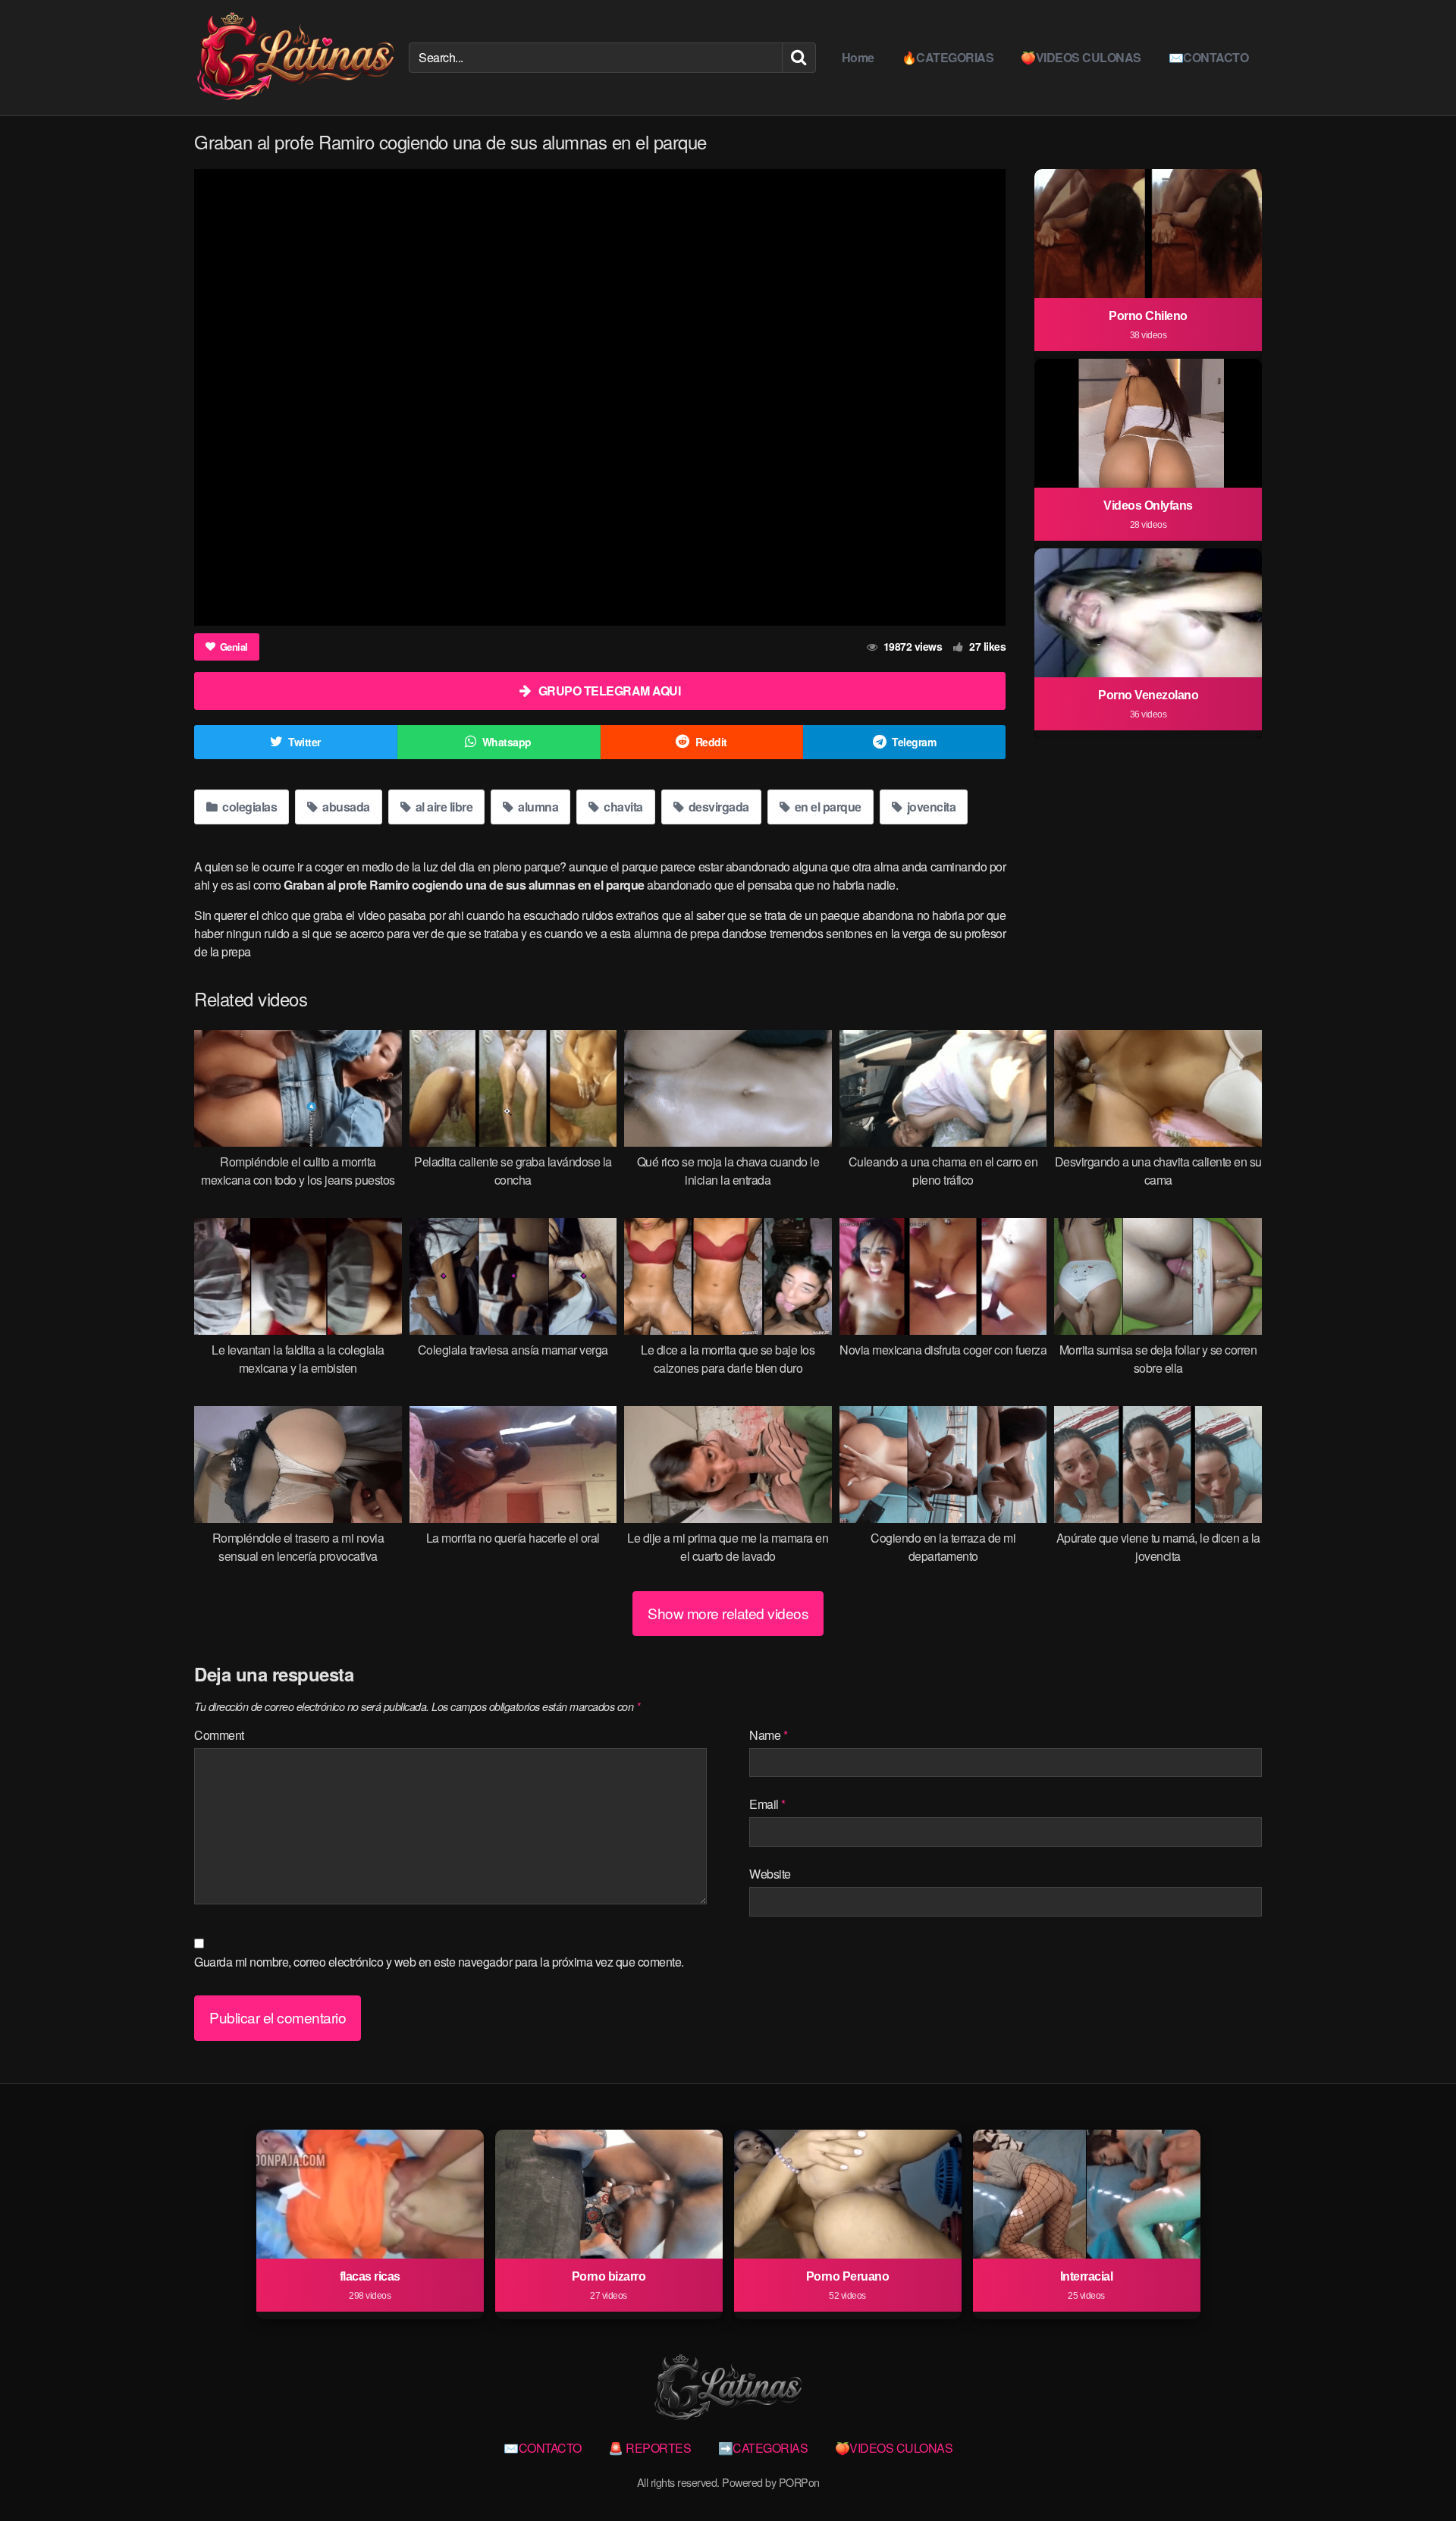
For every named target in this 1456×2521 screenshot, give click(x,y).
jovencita (930, 807)
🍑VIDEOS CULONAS (1081, 57)
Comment (219, 1735)
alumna (537, 807)
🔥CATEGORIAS (948, 57)
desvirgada (717, 807)
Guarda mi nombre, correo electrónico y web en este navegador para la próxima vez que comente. (439, 1962)
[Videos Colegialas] (295, 58)
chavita (622, 807)
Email (767, 1804)
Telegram (914, 742)
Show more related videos (728, 1613)
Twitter (304, 742)
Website (770, 1874)
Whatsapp (507, 742)
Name (768, 1735)
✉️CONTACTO (1209, 57)
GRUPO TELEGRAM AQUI (610, 691)
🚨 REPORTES (650, 2448)
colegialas (249, 807)
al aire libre (442, 807)
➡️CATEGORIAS (763, 2448)
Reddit (711, 742)
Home (858, 57)
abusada (345, 807)
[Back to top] (1414, 2472)
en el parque (827, 807)
